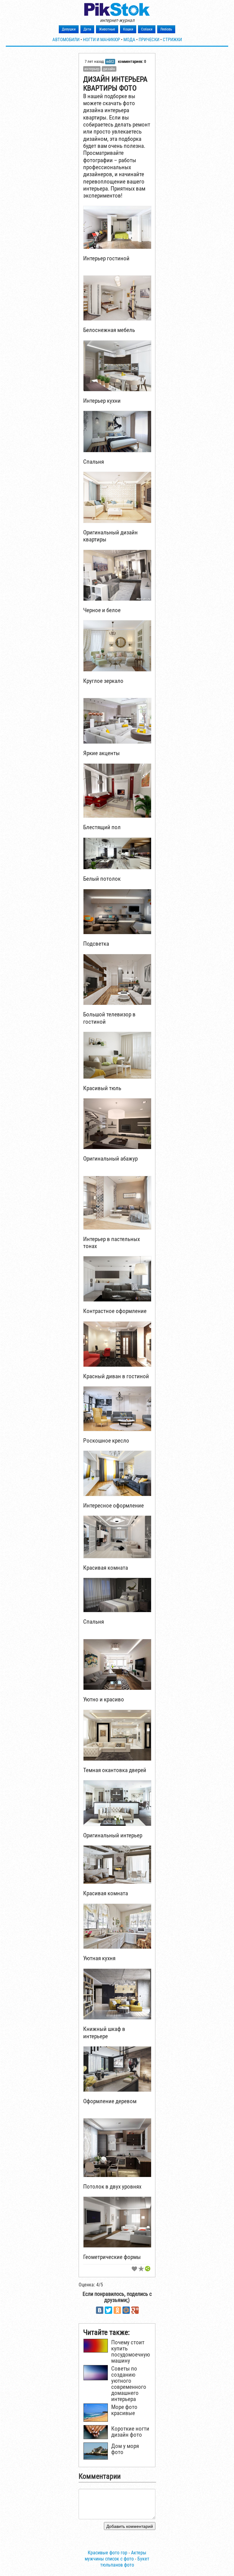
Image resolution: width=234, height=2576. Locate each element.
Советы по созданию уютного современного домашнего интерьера (129, 2384)
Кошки (128, 29)
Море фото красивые (124, 2410)
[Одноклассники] (117, 2310)
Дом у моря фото (125, 2449)
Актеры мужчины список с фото (115, 2556)
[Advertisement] (196, 114)
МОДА (129, 40)
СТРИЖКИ (172, 40)
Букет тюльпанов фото (125, 2562)
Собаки (147, 29)
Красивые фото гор (108, 2553)
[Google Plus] (135, 2310)
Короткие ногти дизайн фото (130, 2432)
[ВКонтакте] (100, 2310)
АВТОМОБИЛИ (66, 40)
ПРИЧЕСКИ (149, 40)
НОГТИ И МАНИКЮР (101, 40)
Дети (87, 29)
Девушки (69, 29)
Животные (107, 29)
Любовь (166, 29)
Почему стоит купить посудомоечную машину (131, 2352)
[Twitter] (108, 2310)
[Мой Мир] (126, 2310)
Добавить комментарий (130, 2526)
